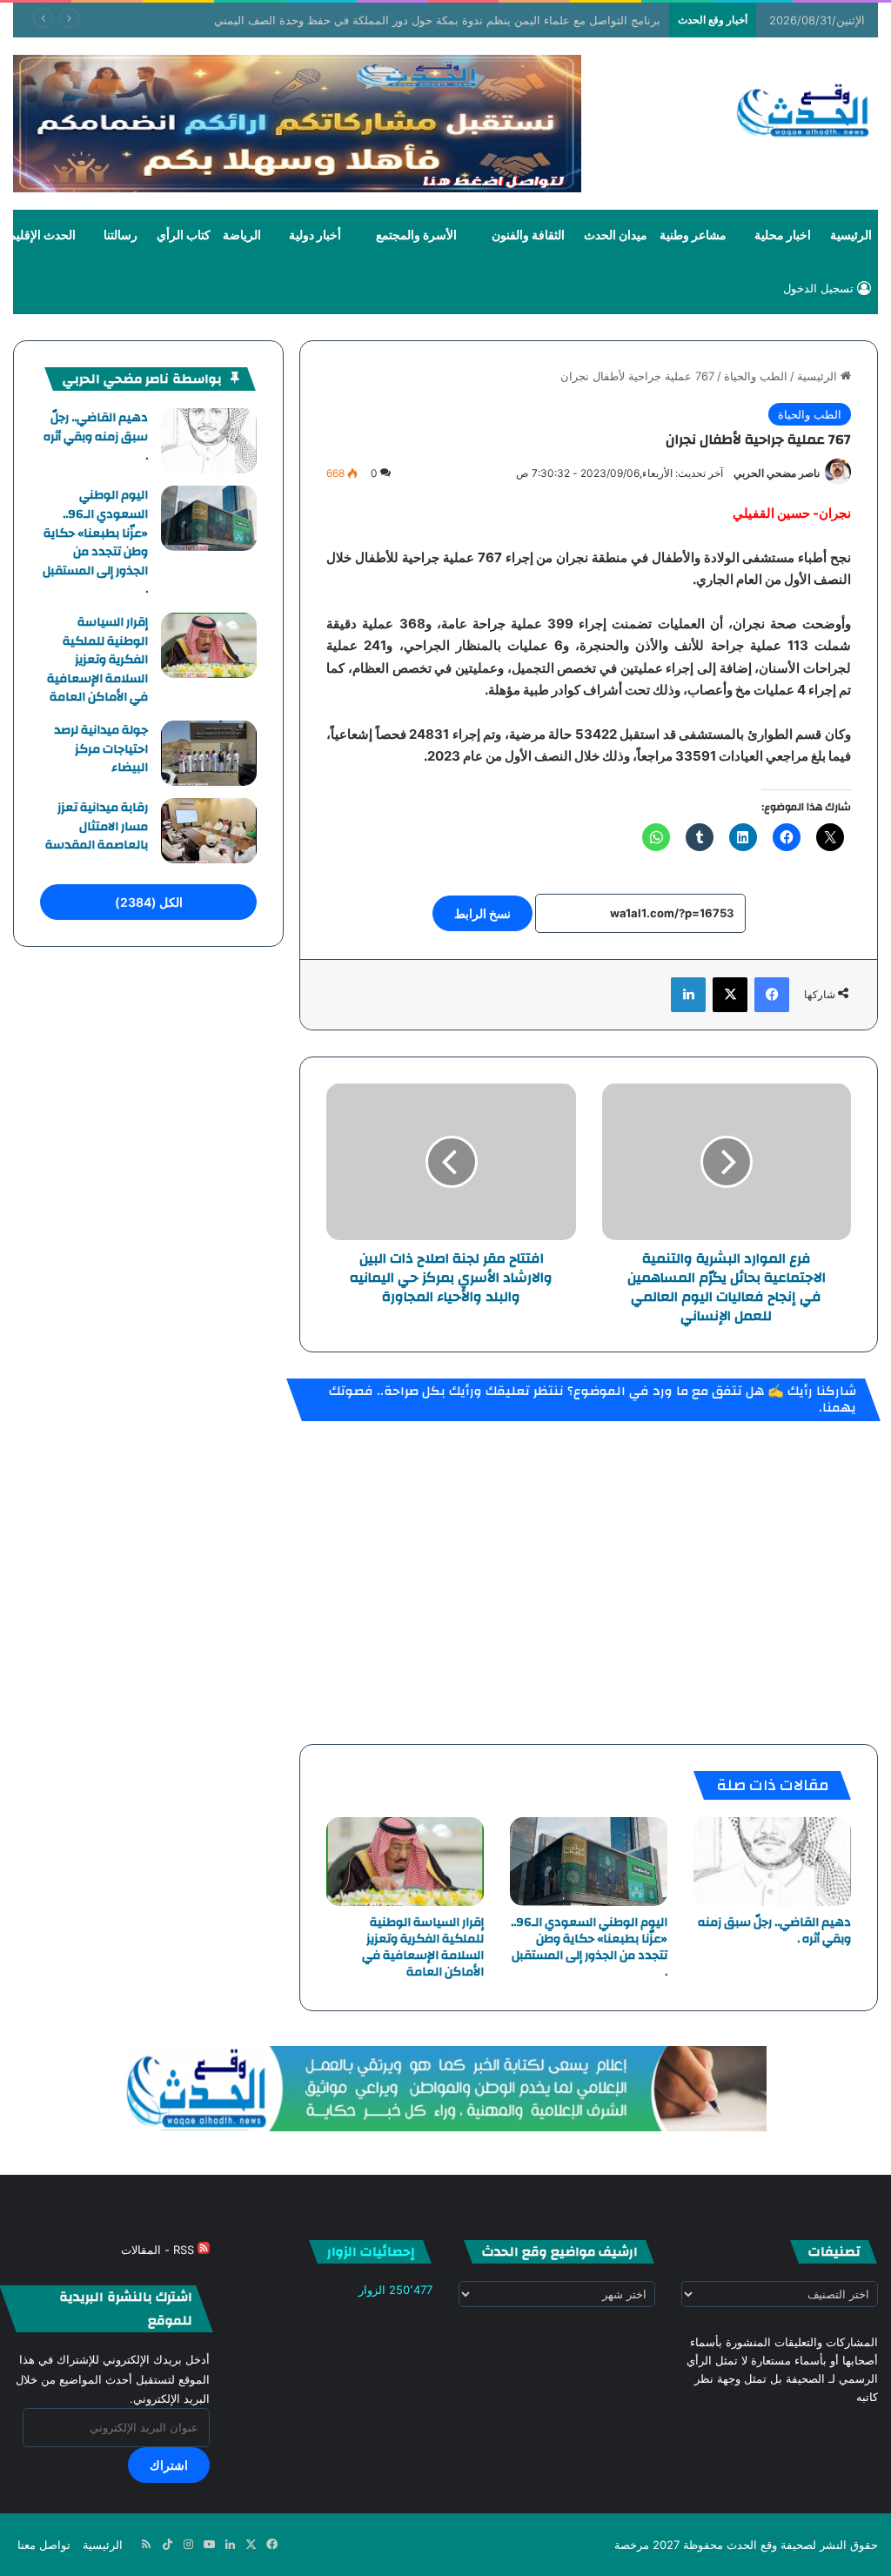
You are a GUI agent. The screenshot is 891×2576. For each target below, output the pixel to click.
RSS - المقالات (159, 2250)
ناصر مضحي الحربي (777, 473)
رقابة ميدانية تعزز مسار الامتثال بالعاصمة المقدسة (97, 826)
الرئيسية (851, 236)
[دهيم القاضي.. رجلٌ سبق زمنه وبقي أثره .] (772, 1862)
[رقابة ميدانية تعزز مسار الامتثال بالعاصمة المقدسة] (209, 831)
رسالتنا (121, 236)
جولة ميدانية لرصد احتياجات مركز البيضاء (101, 749)
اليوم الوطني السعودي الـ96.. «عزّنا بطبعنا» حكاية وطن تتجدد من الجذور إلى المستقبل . (589, 1947)
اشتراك (169, 2465)
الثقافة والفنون (528, 236)
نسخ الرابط (482, 913)
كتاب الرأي (184, 236)
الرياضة (242, 236)
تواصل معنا (44, 2545)
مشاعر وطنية (693, 236)
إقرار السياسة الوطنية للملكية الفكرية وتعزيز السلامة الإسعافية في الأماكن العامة (423, 1947)
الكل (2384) (149, 902)
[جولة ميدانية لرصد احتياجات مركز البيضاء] (209, 753)
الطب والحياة (756, 376)
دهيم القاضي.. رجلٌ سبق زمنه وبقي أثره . (774, 1931)
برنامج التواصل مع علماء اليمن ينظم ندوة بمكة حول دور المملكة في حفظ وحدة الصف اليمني (437, 20)
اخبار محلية (783, 236)
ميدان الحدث (616, 236)
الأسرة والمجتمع (416, 236)
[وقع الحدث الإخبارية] (804, 112)
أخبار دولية (315, 236)
